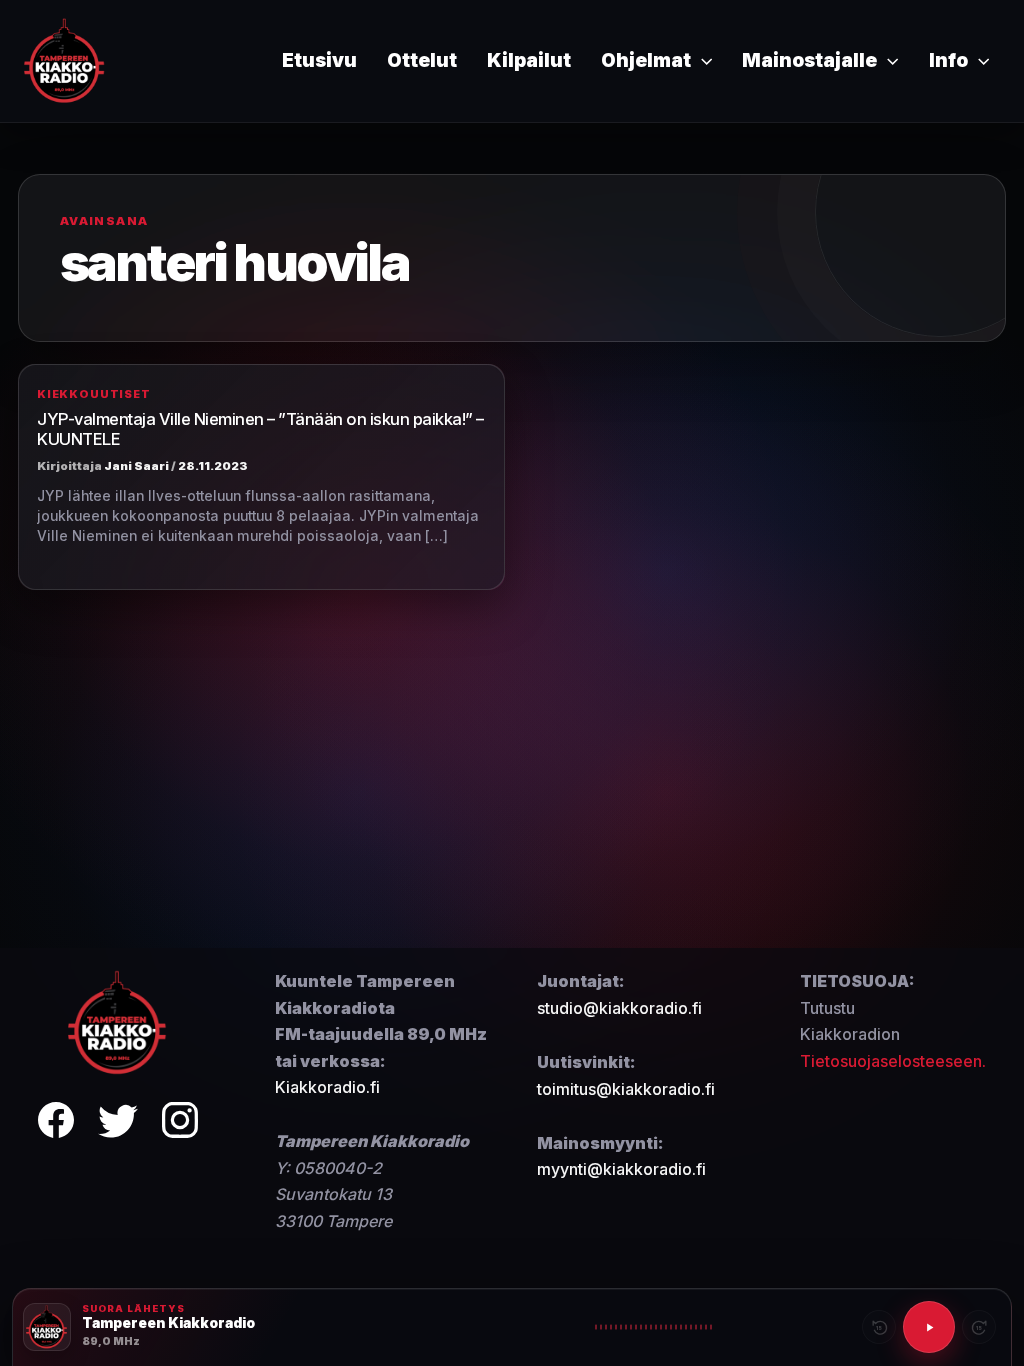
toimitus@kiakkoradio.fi (626, 1089)
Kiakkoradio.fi (327, 1087)
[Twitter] (118, 1123)
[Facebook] (56, 1123)
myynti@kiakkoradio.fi (621, 1169)
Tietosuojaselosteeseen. (893, 1061)
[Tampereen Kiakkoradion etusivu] (118, 1022)
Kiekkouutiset (94, 394)
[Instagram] (180, 1123)
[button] (701, 61)
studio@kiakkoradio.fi (619, 1008)
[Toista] (929, 1327)
